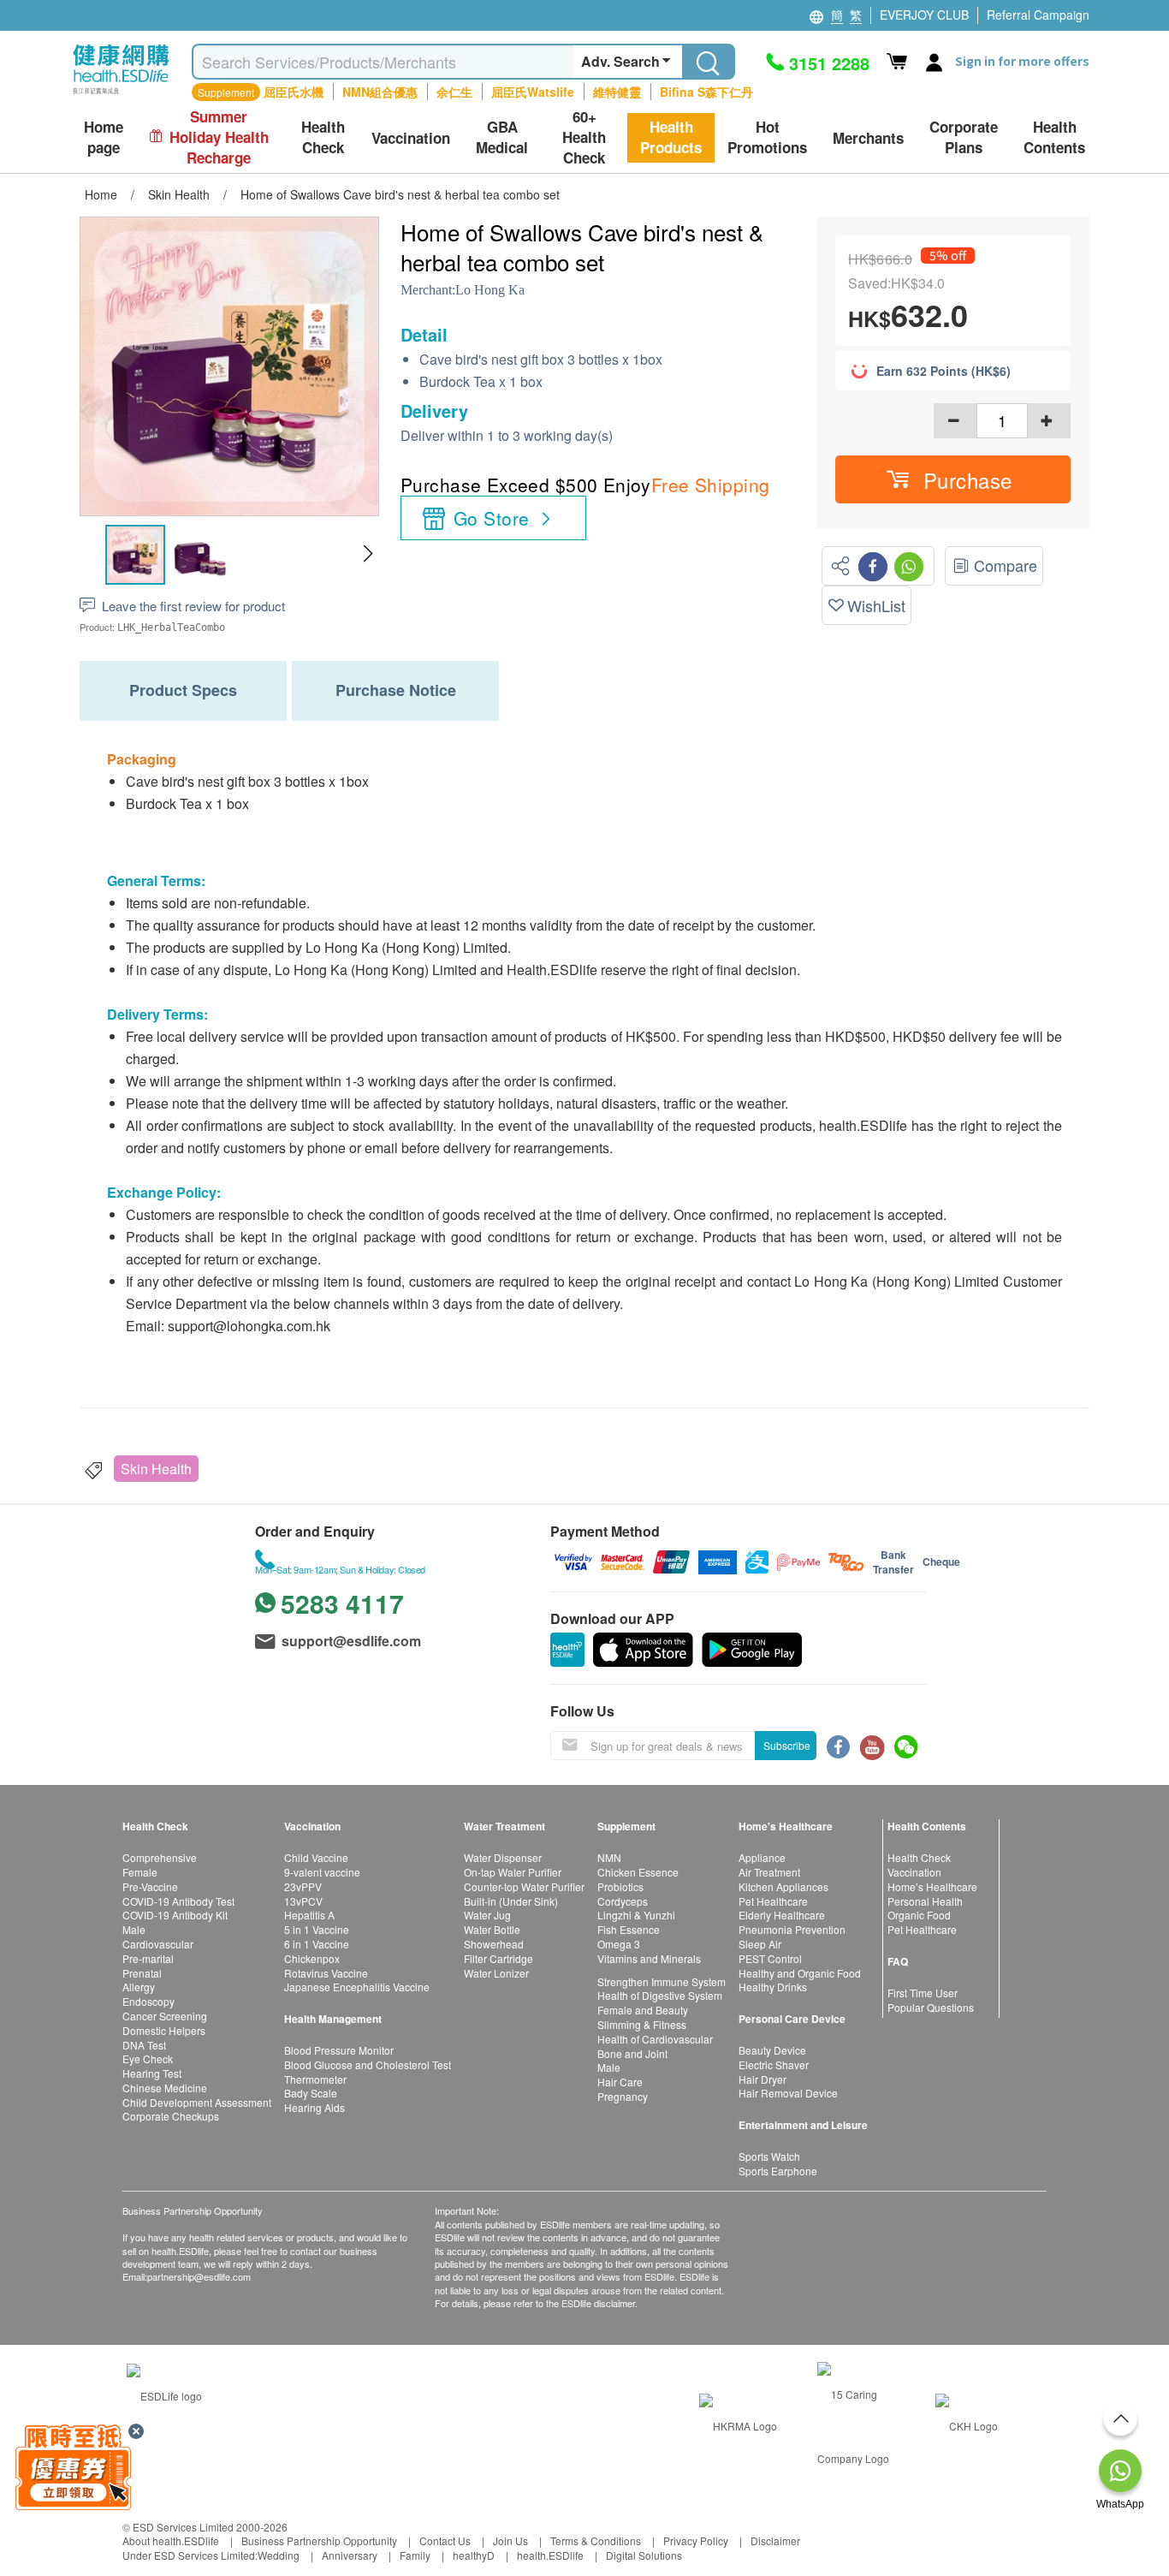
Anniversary (350, 2555)
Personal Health (925, 1901)
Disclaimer (775, 2540)
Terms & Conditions (596, 2540)
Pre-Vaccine (150, 1886)
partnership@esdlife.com (199, 2276)
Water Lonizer (496, 1973)
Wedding (279, 2555)
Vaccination (914, 1872)
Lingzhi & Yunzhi (636, 1915)
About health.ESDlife (171, 2540)
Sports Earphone (778, 2171)
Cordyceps (623, 1901)
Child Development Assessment (197, 2102)
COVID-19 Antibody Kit (175, 1915)
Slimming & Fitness (642, 2024)
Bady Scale (311, 2093)
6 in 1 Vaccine (317, 1944)
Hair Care (620, 2082)
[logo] (121, 95)
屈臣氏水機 (294, 92)
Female (140, 1872)
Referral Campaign (1038, 15)
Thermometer (315, 2079)
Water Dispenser (503, 1857)
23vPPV (303, 1886)
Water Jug (487, 1915)
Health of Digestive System (660, 1995)
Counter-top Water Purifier (524, 1886)
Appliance (762, 1857)
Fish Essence (629, 1929)
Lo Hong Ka (490, 290)
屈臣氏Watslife (533, 92)
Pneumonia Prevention (792, 1929)
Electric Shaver (774, 2064)
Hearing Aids (315, 2107)
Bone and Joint (632, 2053)
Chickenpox (312, 1958)
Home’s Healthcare (932, 1886)
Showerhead (494, 1944)
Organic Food (919, 1915)
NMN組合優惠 (380, 92)
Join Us (510, 2540)
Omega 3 (619, 1944)
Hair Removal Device (788, 2093)
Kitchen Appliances (783, 1886)
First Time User (923, 1993)
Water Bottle (492, 1929)
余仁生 (454, 92)
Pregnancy (623, 2096)
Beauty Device (772, 2050)
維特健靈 (617, 92)
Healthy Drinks (773, 1987)
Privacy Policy (696, 2540)
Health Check (919, 1857)
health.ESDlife (550, 2555)
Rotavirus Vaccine (326, 1973)
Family (415, 2555)
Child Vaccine (316, 1857)
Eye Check (148, 2058)
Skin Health (156, 1469)
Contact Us (445, 2540)
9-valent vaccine (322, 1872)
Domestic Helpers (164, 2030)
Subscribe (787, 1745)
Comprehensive (160, 1857)
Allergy (139, 1987)
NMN (609, 1857)
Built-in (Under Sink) (511, 1901)
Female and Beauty (643, 2010)
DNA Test (144, 2045)
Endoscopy (148, 2001)
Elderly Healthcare (782, 1915)
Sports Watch (769, 2156)
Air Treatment (769, 1872)
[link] (164, 2394)
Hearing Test (152, 2073)
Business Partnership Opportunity (319, 2540)
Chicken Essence (638, 1872)
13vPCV (303, 1901)
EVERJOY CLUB (924, 15)
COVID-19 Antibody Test (178, 1901)
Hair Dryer (763, 2079)
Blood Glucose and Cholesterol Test (368, 2064)
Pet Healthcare (773, 1901)
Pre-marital (148, 1958)
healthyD (474, 2555)
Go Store (491, 518)
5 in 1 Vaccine (317, 1929)
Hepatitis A (309, 1915)
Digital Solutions (644, 2555)
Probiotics (620, 1886)
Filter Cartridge (498, 1958)
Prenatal (142, 1973)
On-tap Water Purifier (513, 1872)
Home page (104, 137)
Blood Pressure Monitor (339, 2050)
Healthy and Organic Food (800, 1973)
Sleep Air (760, 1944)
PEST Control (770, 1958)
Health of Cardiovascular (655, 2039)
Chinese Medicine (165, 2088)
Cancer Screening (165, 2016)
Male (134, 1929)
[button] (368, 554)
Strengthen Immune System (662, 1981)
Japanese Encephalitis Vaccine (357, 1987)
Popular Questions (931, 2007)
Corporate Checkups (171, 2116)
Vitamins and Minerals (649, 1958)
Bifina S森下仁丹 (706, 92)
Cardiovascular (158, 1944)
